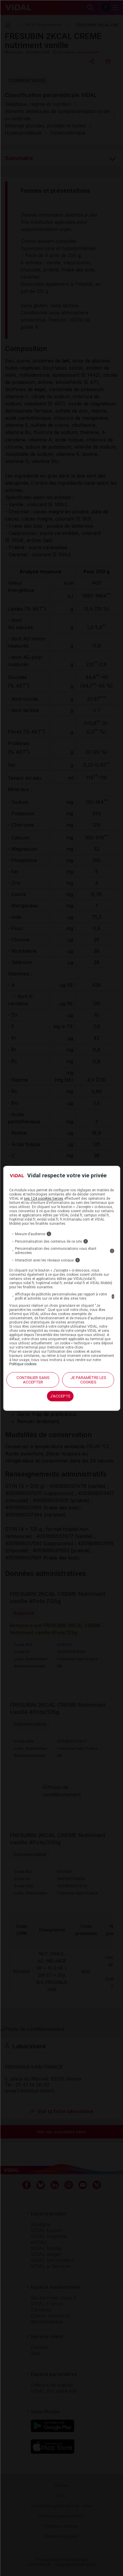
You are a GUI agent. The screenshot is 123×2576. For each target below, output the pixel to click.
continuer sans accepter (33, 1380)
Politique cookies (23, 1364)
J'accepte (60, 1396)
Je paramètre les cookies (88, 1380)
